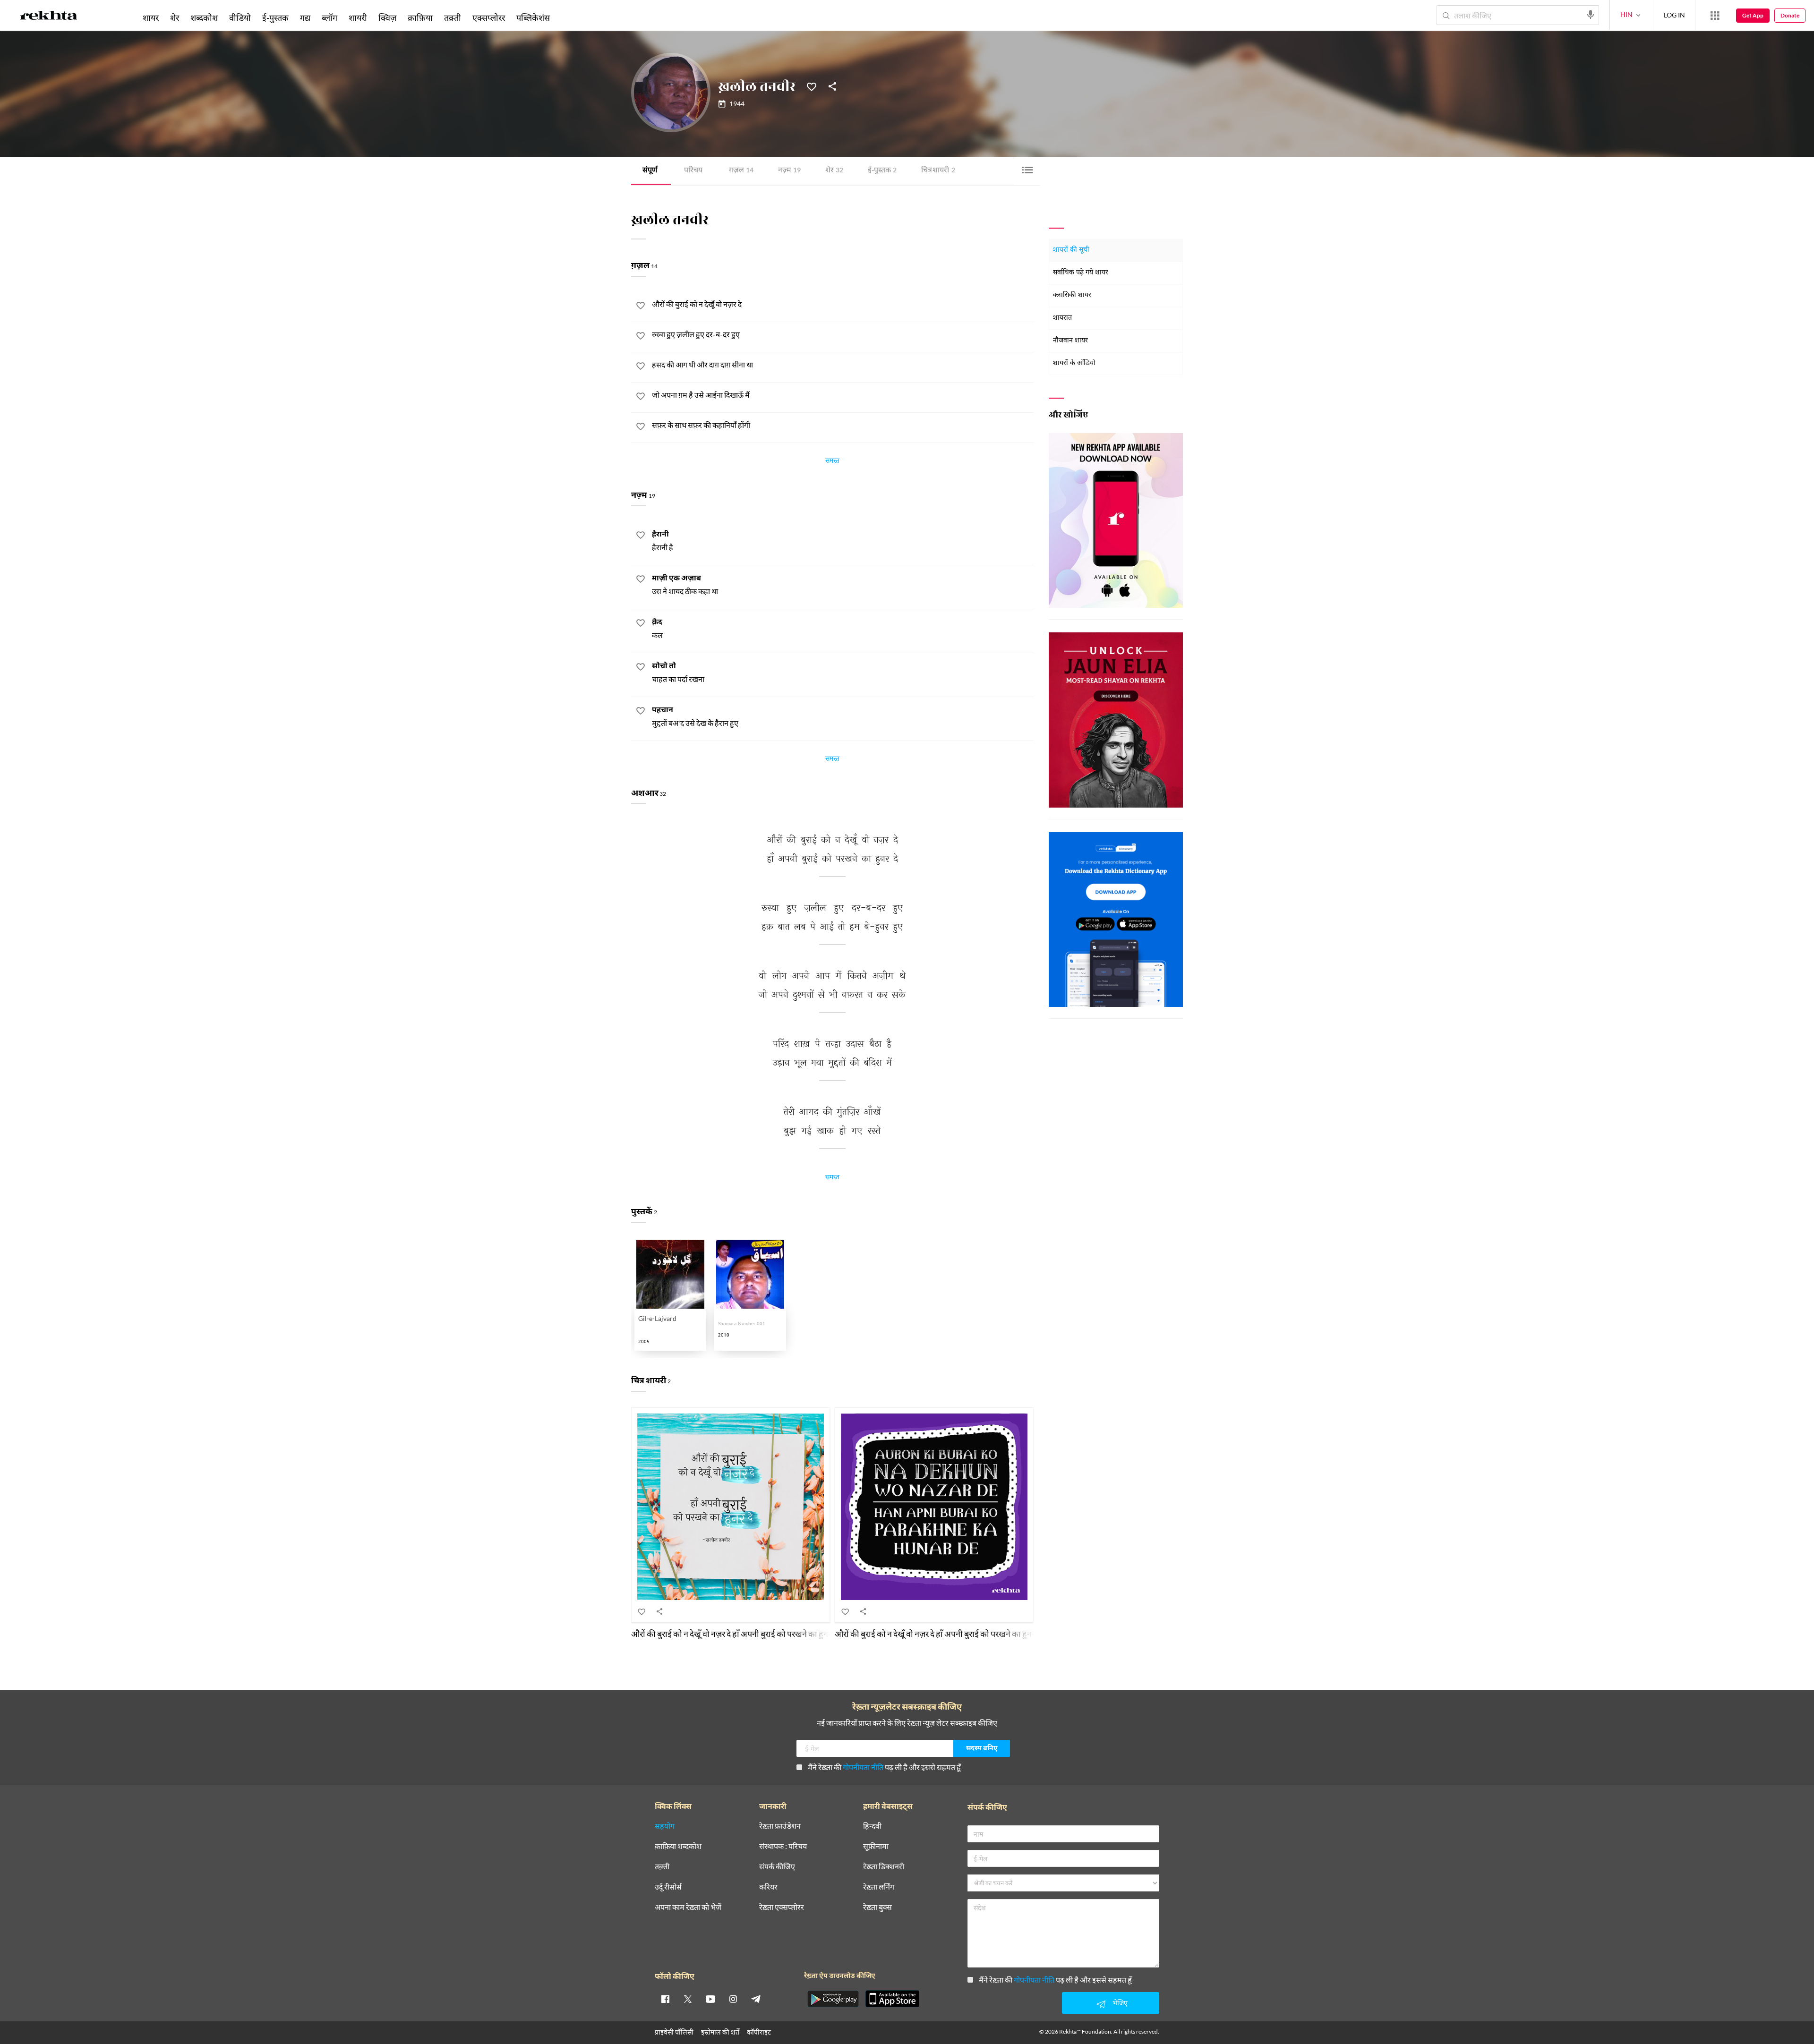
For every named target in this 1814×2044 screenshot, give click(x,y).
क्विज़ (387, 17)
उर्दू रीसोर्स (668, 1887)
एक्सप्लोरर (489, 17)
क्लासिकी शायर (1072, 295)
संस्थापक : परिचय (783, 1846)
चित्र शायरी (938, 171)
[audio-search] (1591, 15)
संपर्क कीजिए (777, 1867)
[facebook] (665, 1999)
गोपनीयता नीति (863, 1767)
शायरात (1062, 318)
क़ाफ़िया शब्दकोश (678, 1846)
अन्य (568, 17)
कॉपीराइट (759, 2032)
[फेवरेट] (812, 86)
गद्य (305, 17)
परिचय (693, 171)
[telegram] (756, 1999)
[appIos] (892, 1999)
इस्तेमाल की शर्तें (720, 2032)
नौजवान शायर (1070, 341)
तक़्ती (453, 17)
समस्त (832, 462)
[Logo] (49, 17)
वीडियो (240, 17)
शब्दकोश (204, 17)
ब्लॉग (329, 17)
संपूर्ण (650, 171)
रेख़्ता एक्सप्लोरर (782, 1907)
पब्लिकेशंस (533, 17)
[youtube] (710, 1999)
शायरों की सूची (1071, 250)
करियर (768, 1887)
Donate (1790, 15)
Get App (1753, 15)
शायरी (358, 17)
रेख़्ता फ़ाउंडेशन (780, 1826)
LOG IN (1674, 15)
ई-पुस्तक (882, 171)
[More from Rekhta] (1715, 16)
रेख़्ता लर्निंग (879, 1887)
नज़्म (789, 171)
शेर (834, 171)
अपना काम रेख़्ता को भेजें (688, 1907)
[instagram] (733, 1999)
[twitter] (688, 1999)
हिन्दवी (872, 1826)
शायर (151, 17)
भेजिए (1120, 2003)
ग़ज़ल (741, 171)
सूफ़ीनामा (876, 1846)
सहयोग (665, 1826)
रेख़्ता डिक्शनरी (884, 1867)
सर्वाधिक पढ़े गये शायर (1081, 273)
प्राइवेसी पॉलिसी (674, 2032)
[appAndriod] (833, 1999)
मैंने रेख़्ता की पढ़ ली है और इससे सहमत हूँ (884, 1767)
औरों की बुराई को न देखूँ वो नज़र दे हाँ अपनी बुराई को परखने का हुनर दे (734, 1634)
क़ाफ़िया (420, 17)
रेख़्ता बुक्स (877, 1907)
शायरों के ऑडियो (1074, 363)
